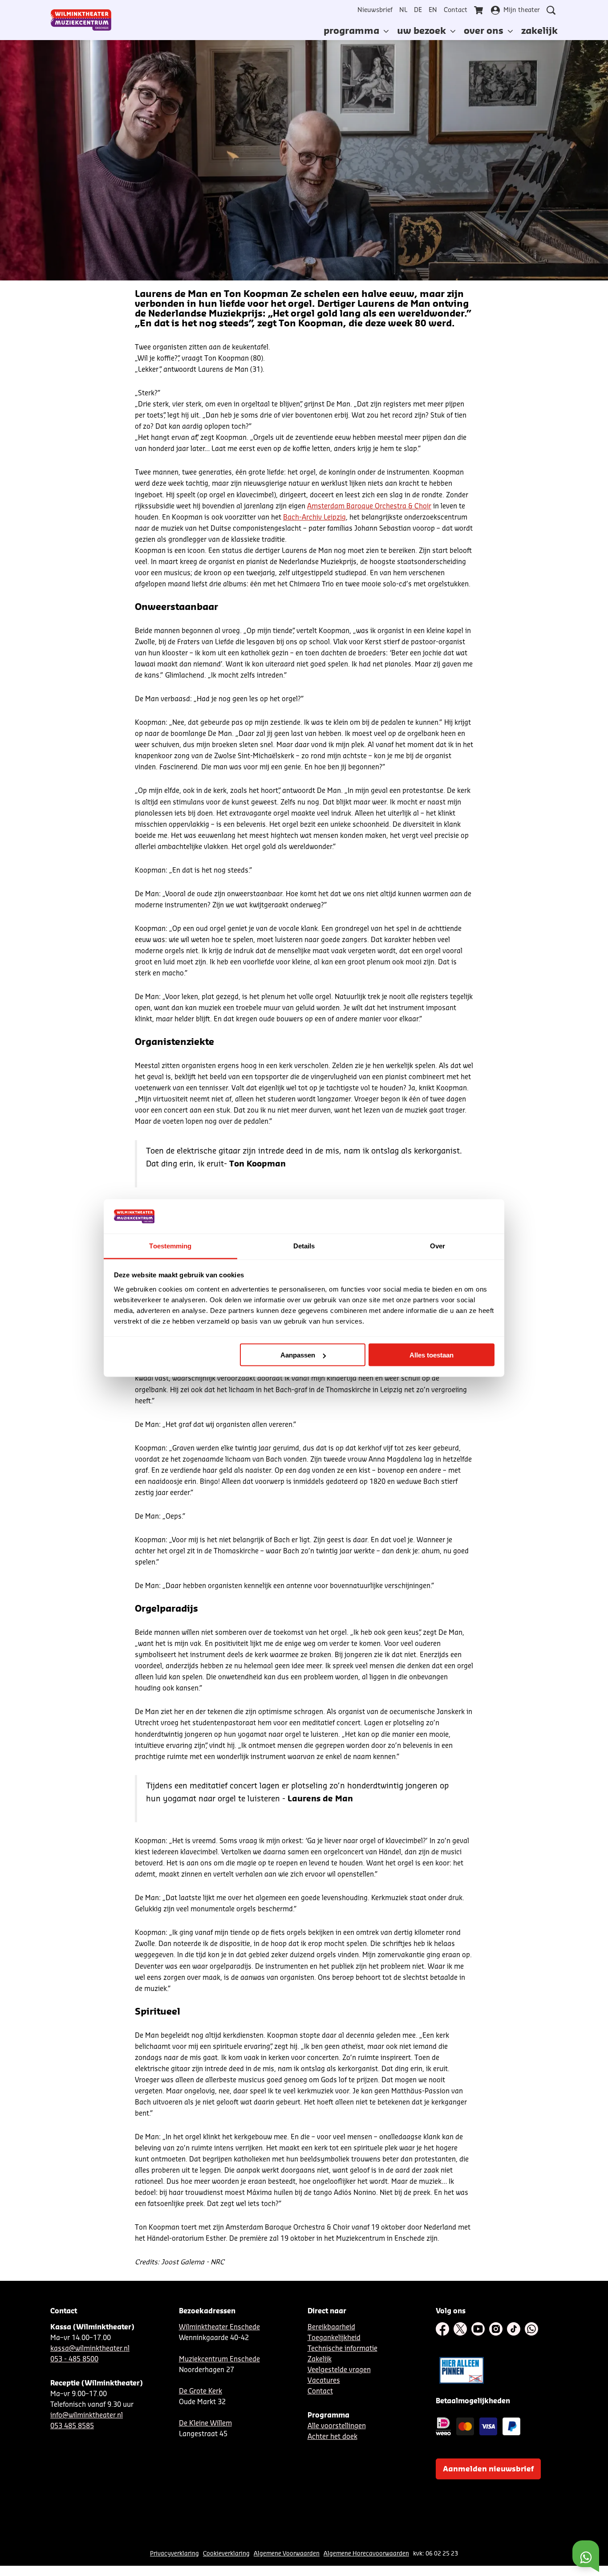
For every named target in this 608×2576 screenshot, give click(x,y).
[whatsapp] (531, 2329)
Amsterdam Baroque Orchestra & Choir (369, 506)
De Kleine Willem (205, 2424)
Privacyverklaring (174, 2554)
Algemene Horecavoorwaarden (366, 2554)
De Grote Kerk (201, 2391)
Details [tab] (304, 1245)
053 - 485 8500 (74, 2359)
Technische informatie (343, 2349)
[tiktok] (514, 2329)
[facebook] (442, 2329)
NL (403, 10)
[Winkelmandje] (479, 10)
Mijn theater (522, 10)
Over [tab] (438, 1245)
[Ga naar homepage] (81, 20)
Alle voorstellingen (337, 2426)
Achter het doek (332, 2437)
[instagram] (496, 2329)
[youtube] (478, 2329)
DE (418, 10)
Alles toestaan (432, 1355)
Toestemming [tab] (170, 1245)
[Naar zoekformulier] (551, 10)
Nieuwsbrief (375, 10)
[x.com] (460, 2329)
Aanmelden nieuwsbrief (488, 2469)
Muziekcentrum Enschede (219, 2359)
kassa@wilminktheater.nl (90, 2349)
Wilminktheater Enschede (219, 2327)
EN (433, 10)
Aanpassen (298, 1355)
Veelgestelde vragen (339, 2370)
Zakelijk (320, 2359)
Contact (456, 10)
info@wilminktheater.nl (87, 2416)
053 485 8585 (72, 2426)
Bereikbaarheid (331, 2327)
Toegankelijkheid (334, 2338)
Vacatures (324, 2381)
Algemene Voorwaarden (287, 2554)
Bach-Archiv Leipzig (314, 518)
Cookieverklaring (226, 2554)
